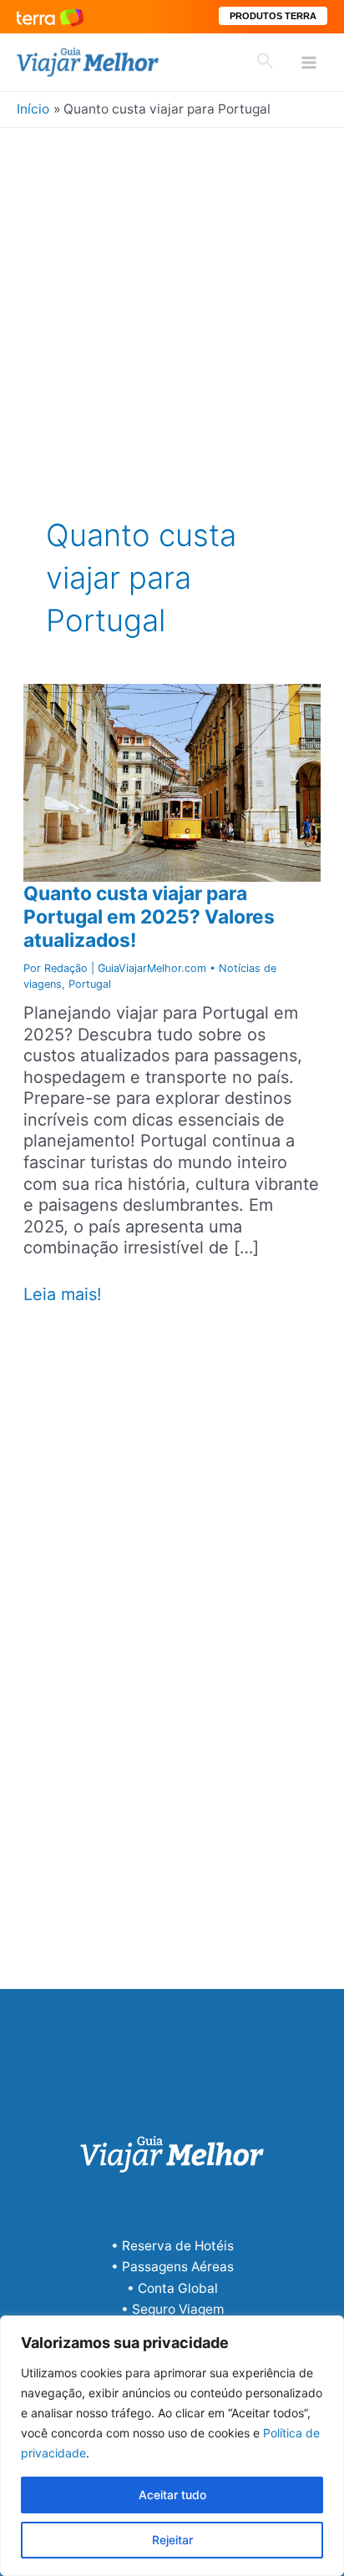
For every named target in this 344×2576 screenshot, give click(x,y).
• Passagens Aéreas (172, 2267)
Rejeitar (172, 2540)
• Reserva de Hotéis (172, 2246)
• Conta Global (172, 2288)
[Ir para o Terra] (50, 16)
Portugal (90, 984)
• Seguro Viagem (172, 2309)
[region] (172, 2446)
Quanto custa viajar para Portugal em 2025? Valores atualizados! (149, 917)
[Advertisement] (172, 308)
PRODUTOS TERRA (273, 16)
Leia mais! (63, 1295)
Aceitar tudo (172, 2495)
